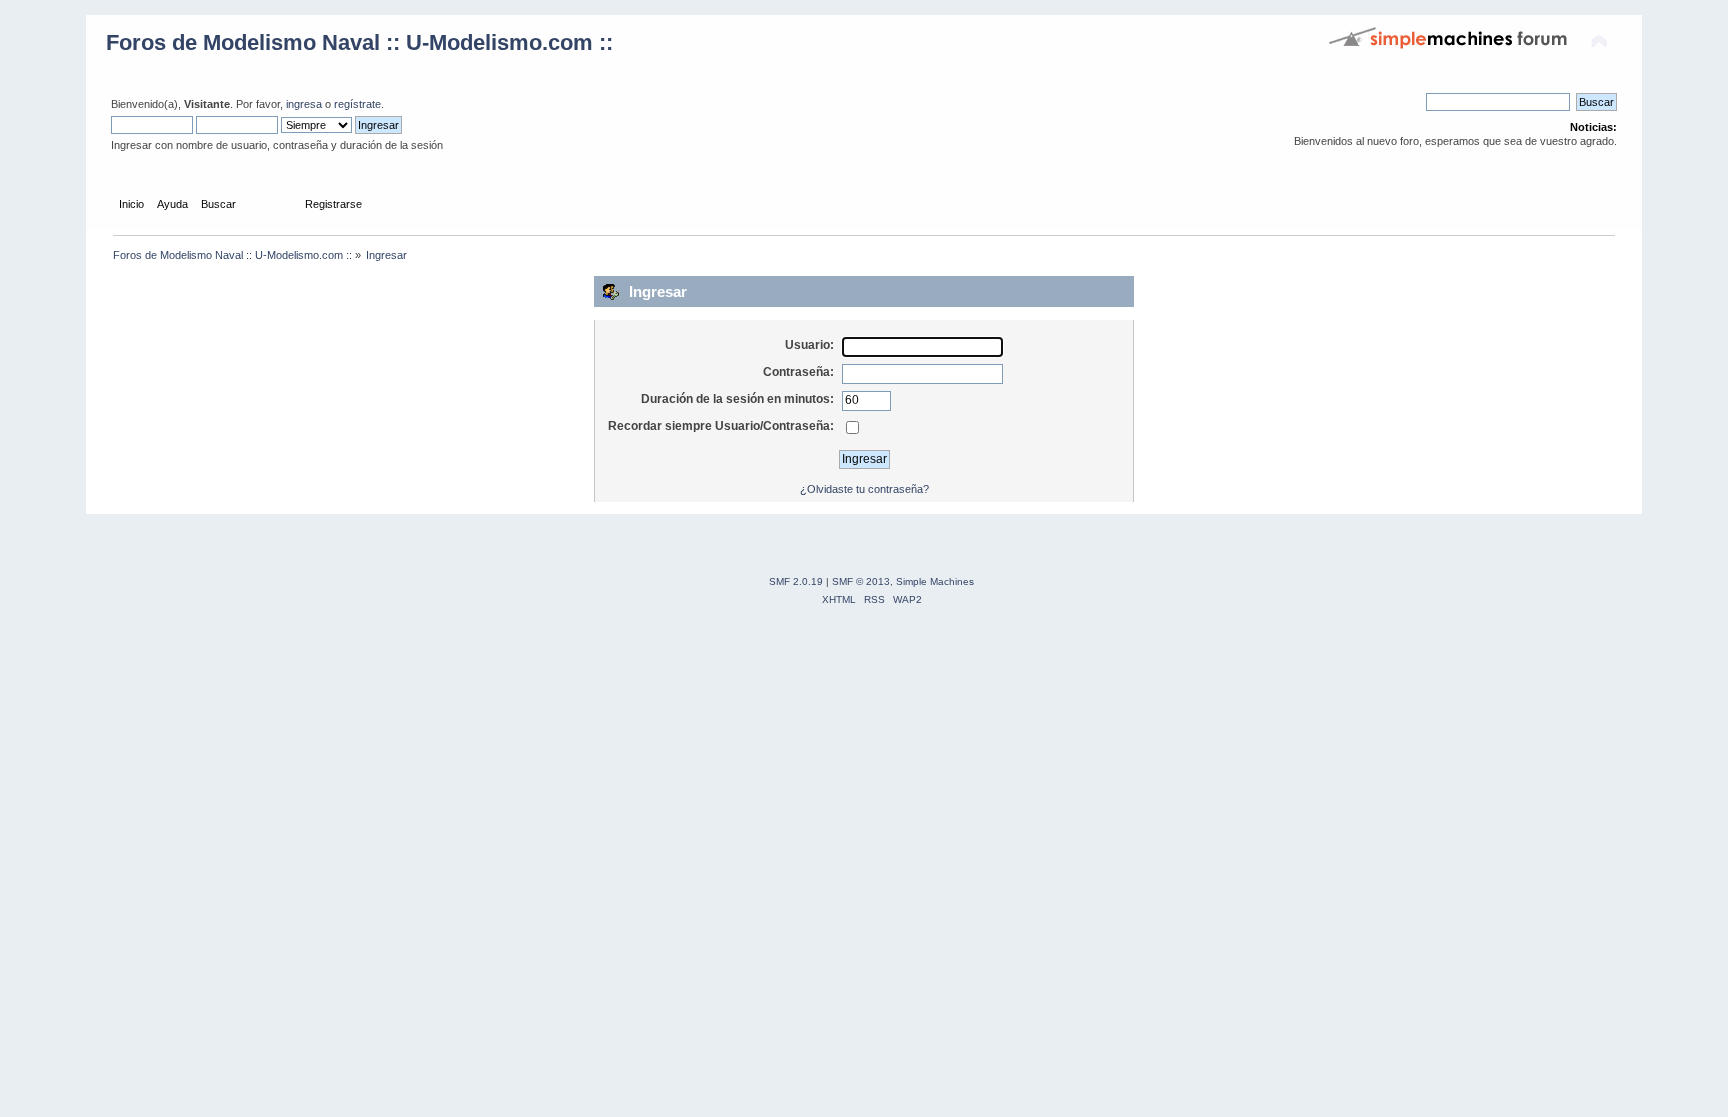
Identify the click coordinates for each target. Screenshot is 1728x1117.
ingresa (304, 104)
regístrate (357, 104)
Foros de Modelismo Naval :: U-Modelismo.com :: (359, 42)
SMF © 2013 (861, 581)
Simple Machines (935, 581)
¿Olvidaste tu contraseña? (864, 489)
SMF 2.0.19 (796, 581)
